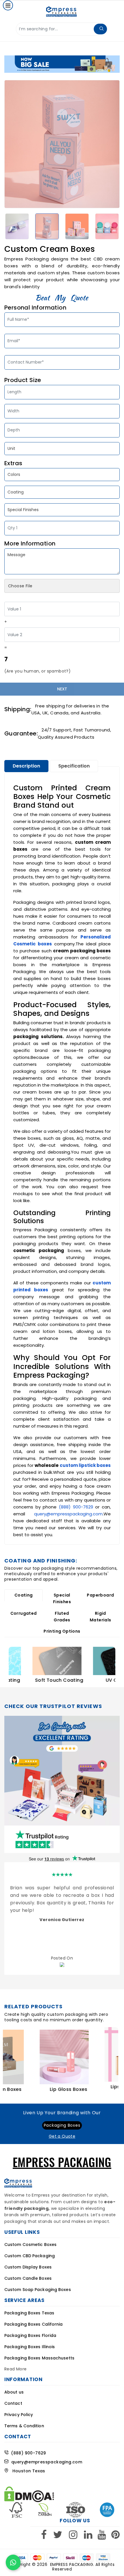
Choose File (20, 586)
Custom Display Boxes (28, 2267)
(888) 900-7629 (76, 1507)
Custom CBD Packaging (30, 2256)
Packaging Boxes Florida (30, 2335)
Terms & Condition (24, 2426)
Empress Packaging (72, 2564)
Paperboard (100, 1595)
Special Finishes (62, 1598)
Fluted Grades (62, 1617)
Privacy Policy (19, 2415)
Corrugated (24, 1613)
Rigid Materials (100, 1617)
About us (14, 2392)
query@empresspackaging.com (68, 1514)
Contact (13, 2403)
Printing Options (62, 1631)
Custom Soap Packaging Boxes (38, 2290)
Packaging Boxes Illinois (30, 2347)
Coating (24, 1595)
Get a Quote (62, 2136)
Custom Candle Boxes (28, 2278)
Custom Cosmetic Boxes (30, 2245)
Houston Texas (27, 2471)
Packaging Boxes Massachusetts (39, 2358)
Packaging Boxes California (34, 2324)
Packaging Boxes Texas (29, 2313)
